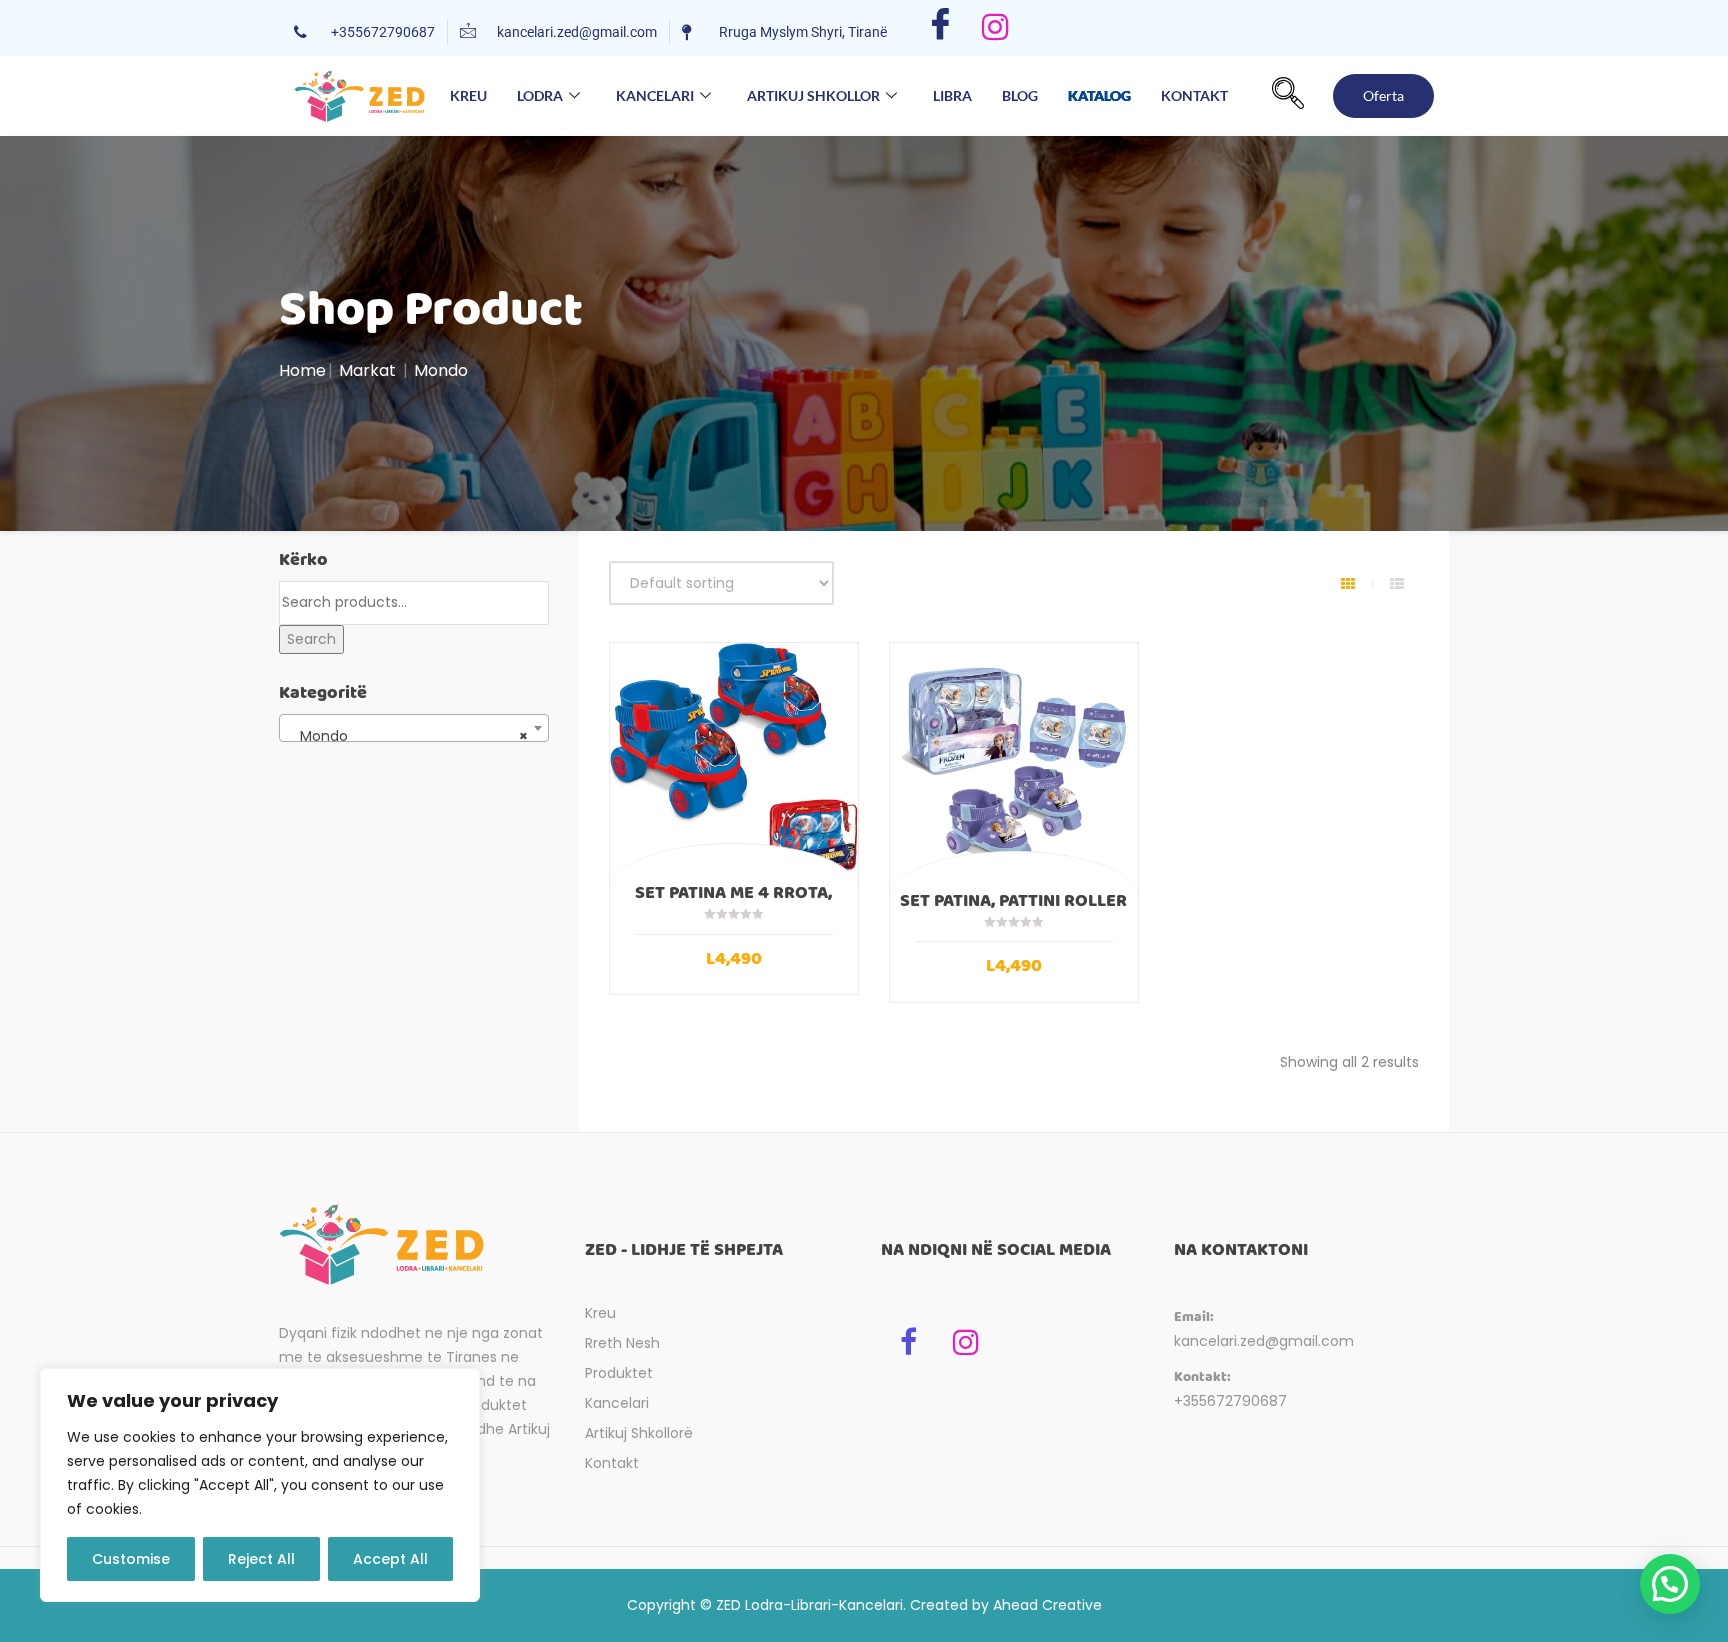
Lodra (540, 95)
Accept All (390, 1559)
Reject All (261, 1559)
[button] (1288, 96)
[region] (260, 1485)
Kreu (468, 95)
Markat (367, 370)
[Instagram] (995, 28)
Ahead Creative (1047, 1605)
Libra (952, 95)
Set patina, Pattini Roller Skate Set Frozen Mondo (1013, 910)
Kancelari (655, 95)
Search (311, 639)
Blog (1020, 95)
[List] (1397, 584)
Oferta (1383, 95)
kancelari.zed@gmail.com (1264, 1341)
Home (302, 370)
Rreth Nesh (622, 1343)
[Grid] (1348, 584)
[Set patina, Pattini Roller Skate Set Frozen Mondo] (1014, 767)
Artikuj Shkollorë (639, 1433)
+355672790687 (1230, 1401)
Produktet (619, 1373)
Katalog (1099, 98)
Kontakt (1194, 95)
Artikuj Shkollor (813, 95)
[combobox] (414, 728)
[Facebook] (940, 28)
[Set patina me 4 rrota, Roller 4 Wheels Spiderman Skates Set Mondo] (734, 763)
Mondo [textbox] (408, 736)
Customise (131, 1559)
